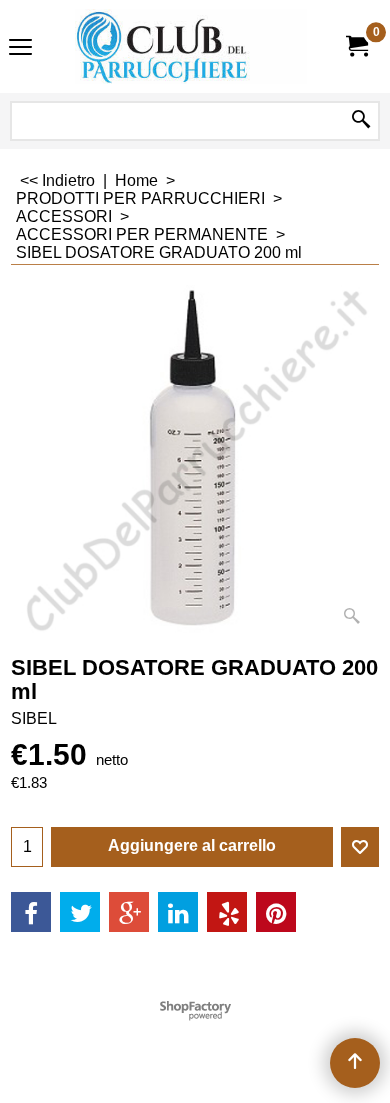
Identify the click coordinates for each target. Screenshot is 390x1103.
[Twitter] (80, 912)
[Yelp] (227, 912)
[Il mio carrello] (356, 46)
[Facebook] (31, 912)
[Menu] (20, 48)
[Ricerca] (361, 121)
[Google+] (129, 912)
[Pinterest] (276, 912)
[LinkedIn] (178, 912)
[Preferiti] (360, 847)
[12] (191, 46)
